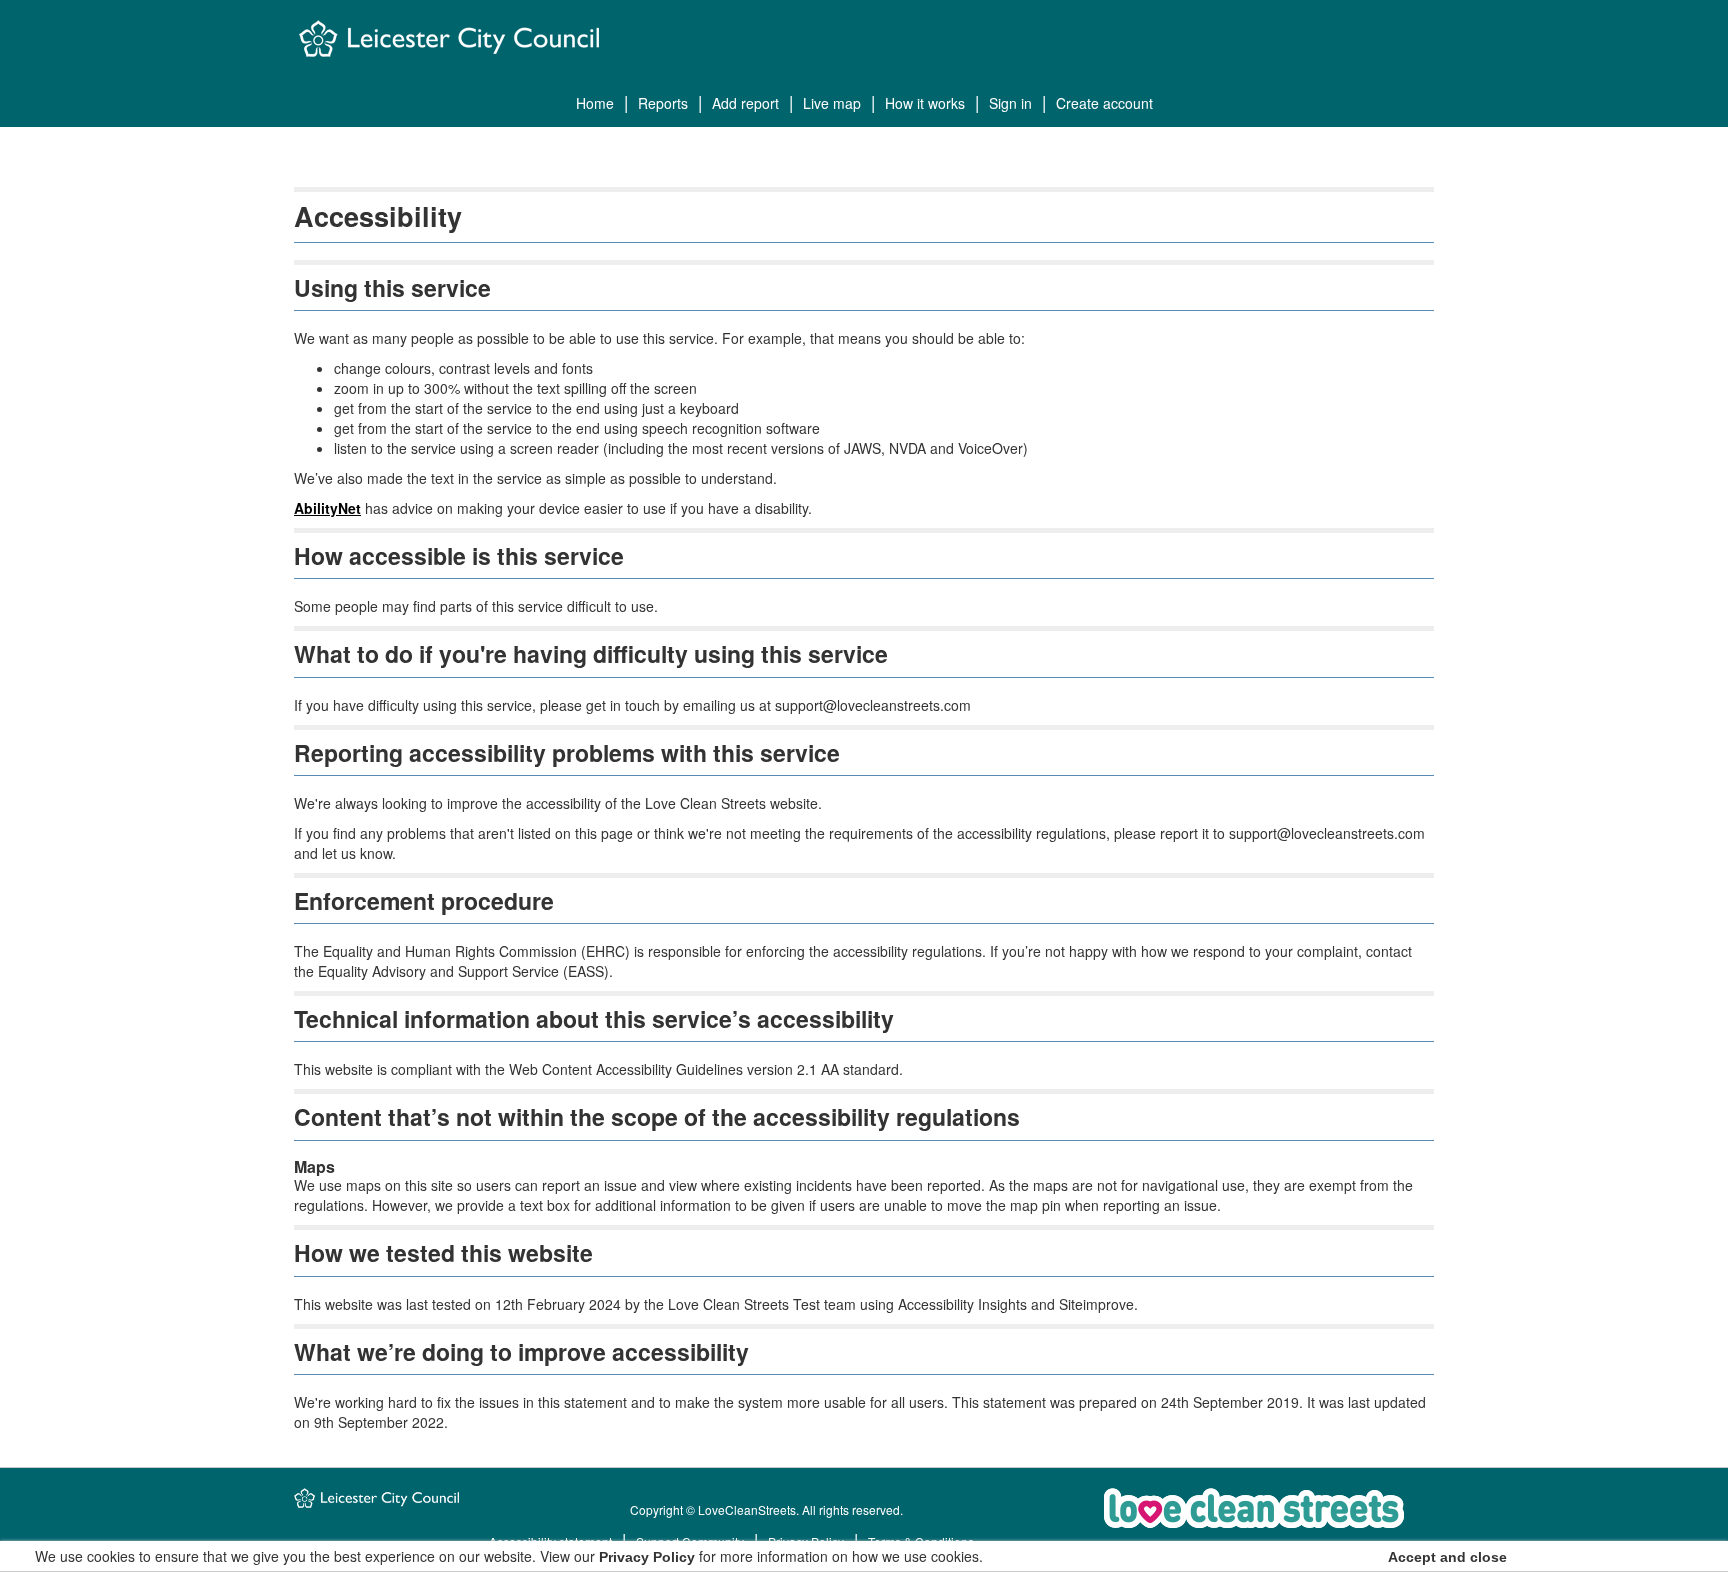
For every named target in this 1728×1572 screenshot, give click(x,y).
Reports (663, 103)
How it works (925, 103)
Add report (745, 103)
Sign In (1010, 103)
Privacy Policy (647, 1557)
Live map (832, 103)
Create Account (1104, 103)
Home (595, 103)
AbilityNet (327, 508)
